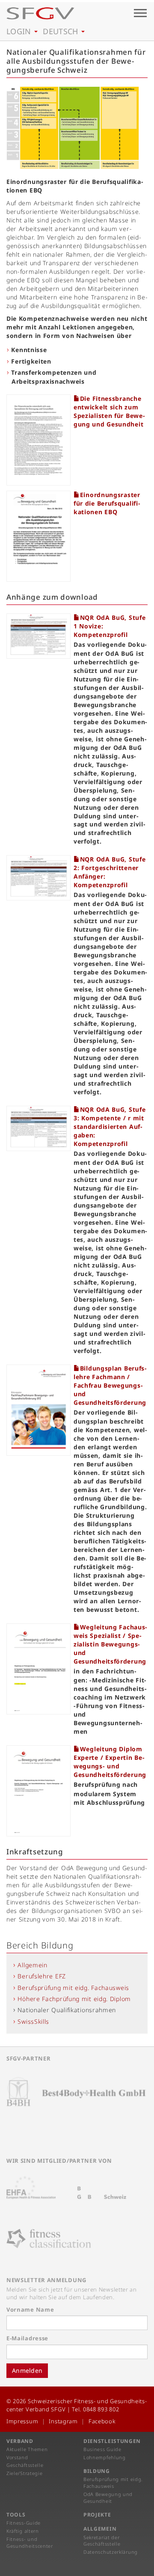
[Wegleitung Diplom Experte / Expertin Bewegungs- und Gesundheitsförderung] (40, 1785)
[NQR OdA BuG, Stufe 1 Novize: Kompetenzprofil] (40, 631)
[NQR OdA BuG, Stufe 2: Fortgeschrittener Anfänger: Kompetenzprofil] (40, 872)
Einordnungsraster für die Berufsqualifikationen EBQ (107, 503)
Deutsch (62, 31)
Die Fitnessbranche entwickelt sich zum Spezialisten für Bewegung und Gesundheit (109, 411)
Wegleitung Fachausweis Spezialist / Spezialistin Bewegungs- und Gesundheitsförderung (110, 1644)
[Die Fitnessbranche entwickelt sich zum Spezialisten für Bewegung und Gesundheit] (40, 435)
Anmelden (27, 2370)
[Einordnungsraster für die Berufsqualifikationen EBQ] (40, 531)
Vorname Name (30, 2310)
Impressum (22, 2421)
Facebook (102, 2421)
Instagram (63, 2421)
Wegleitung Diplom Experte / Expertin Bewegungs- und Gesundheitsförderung (110, 1762)
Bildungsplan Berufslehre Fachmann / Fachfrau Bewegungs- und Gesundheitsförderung (110, 1385)
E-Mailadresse (27, 2338)
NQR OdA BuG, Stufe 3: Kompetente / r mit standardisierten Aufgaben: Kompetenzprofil (110, 1127)
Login (20, 31)
